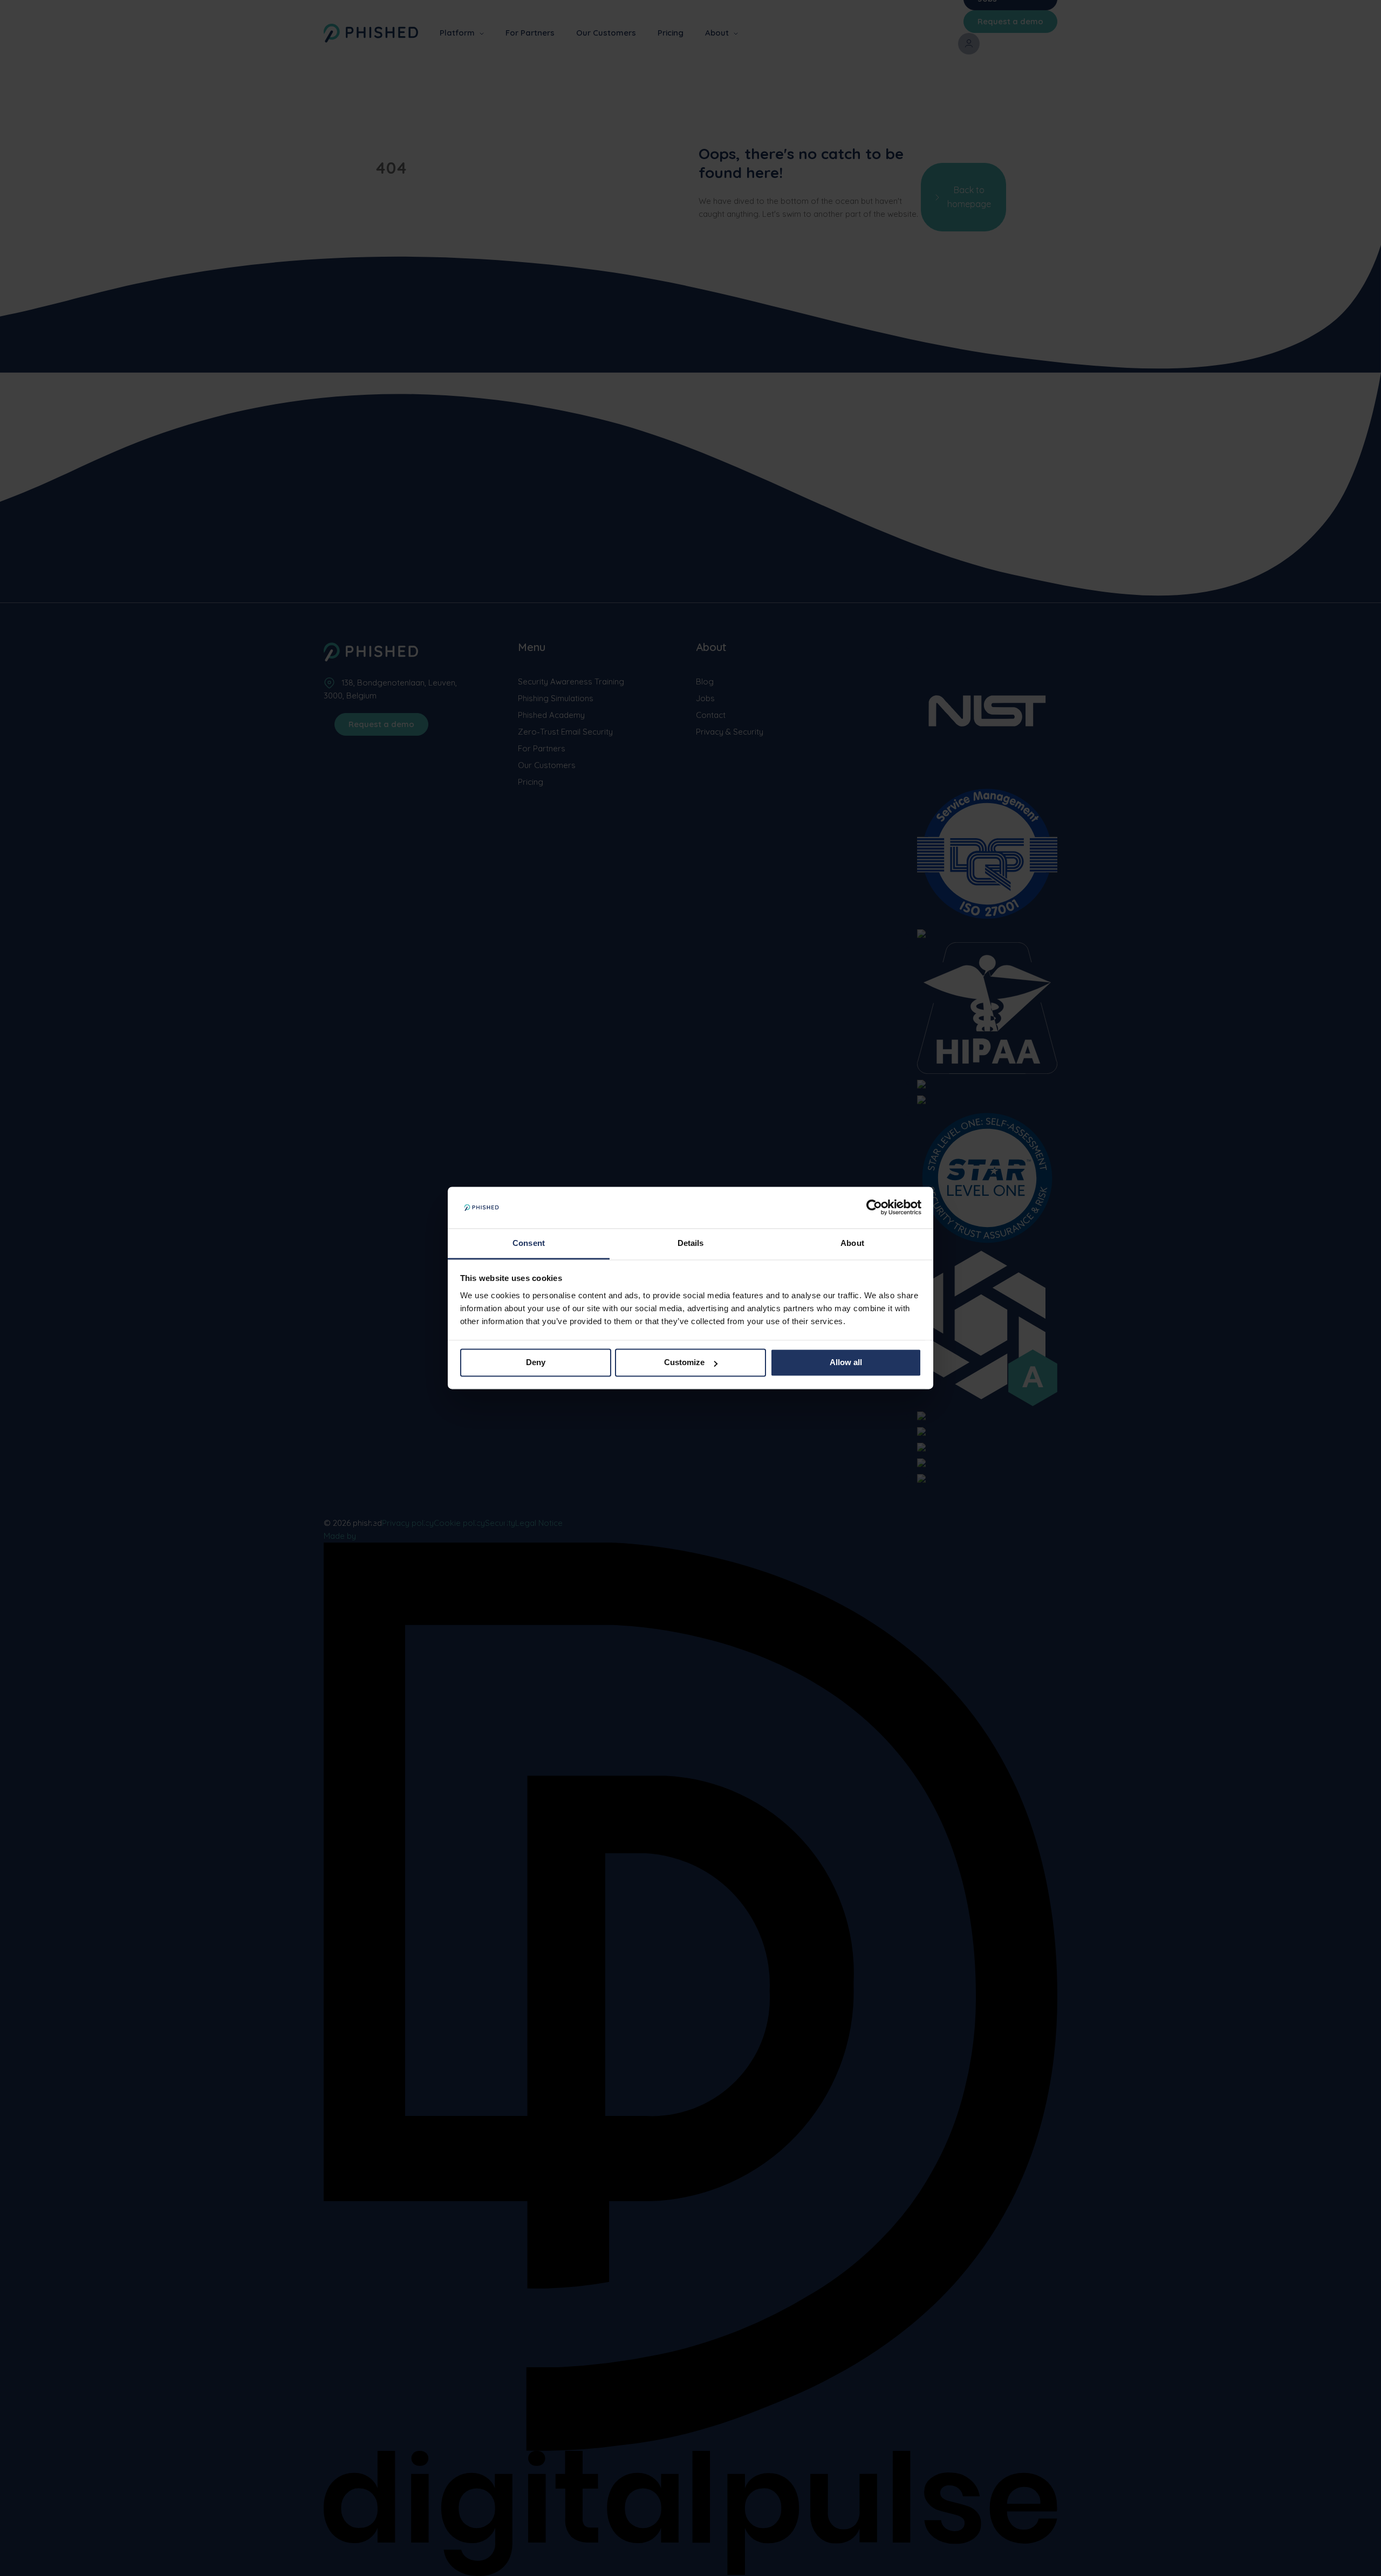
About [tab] (852, 1243)
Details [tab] (691, 1243)
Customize (684, 1363)
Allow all (846, 1363)
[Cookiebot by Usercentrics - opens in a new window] (874, 1208)
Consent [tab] (529, 1243)
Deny (536, 1363)
